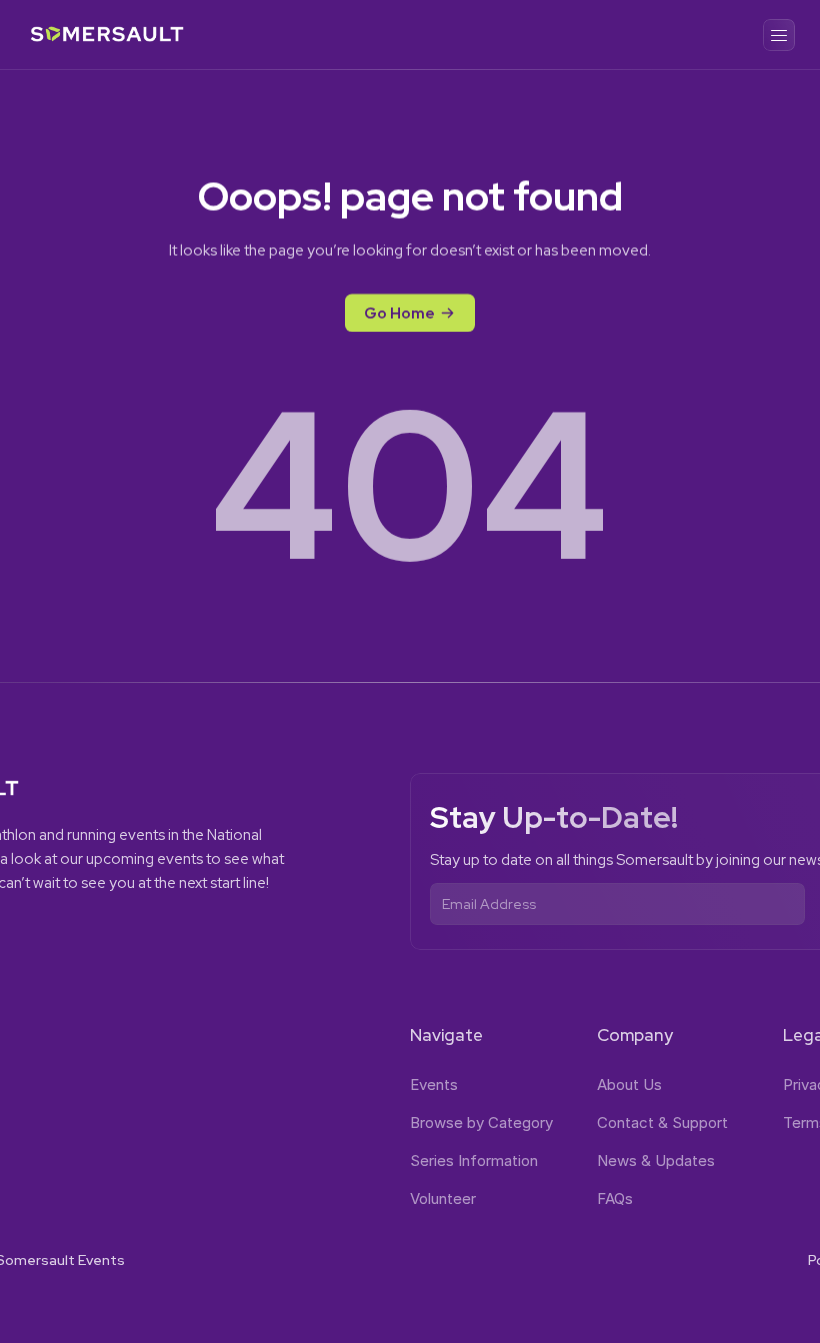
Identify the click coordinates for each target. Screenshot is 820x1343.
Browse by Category (481, 1122)
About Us (629, 1084)
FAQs (615, 1198)
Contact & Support (662, 1122)
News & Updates (656, 1160)
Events (434, 1084)
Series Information (474, 1160)
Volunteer (443, 1198)
